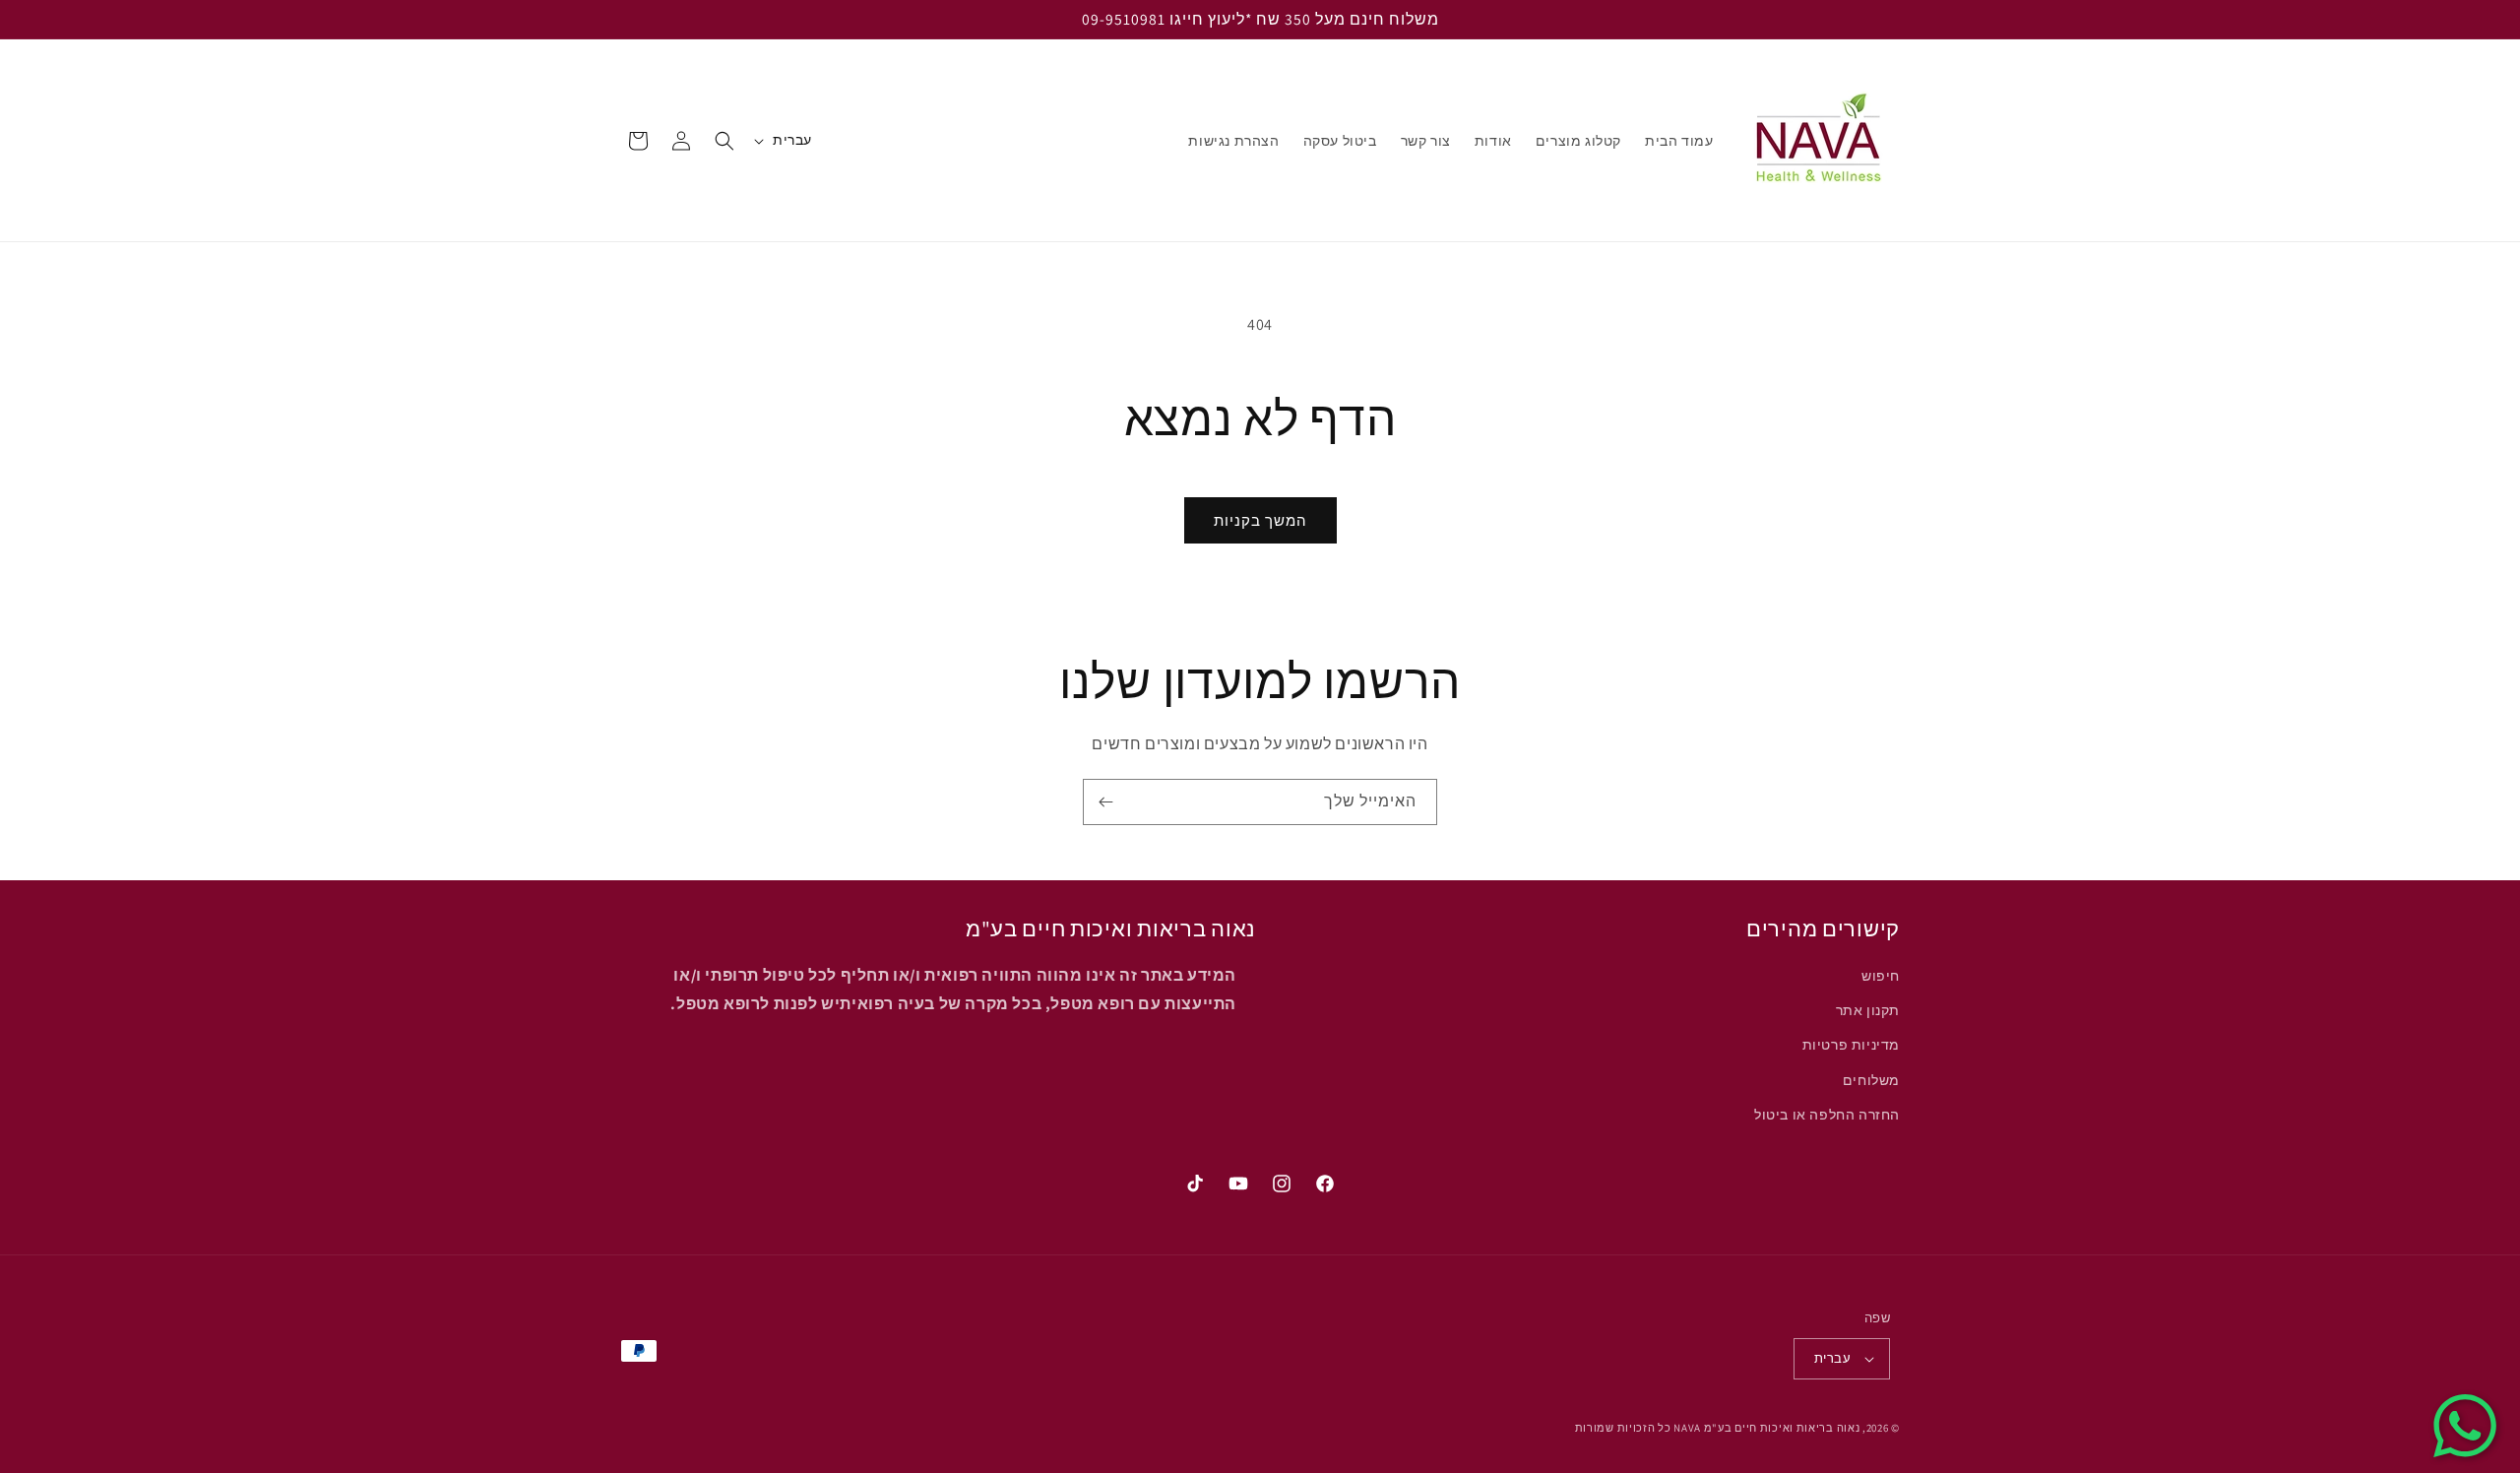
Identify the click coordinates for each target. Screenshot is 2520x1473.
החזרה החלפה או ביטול (1827, 1115)
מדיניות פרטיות (1851, 1046)
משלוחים (1871, 1080)
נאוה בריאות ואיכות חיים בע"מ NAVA (1766, 1428)
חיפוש (1881, 976)
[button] (724, 141)
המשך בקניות (1260, 520)
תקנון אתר (1868, 1010)
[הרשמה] (1105, 802)
